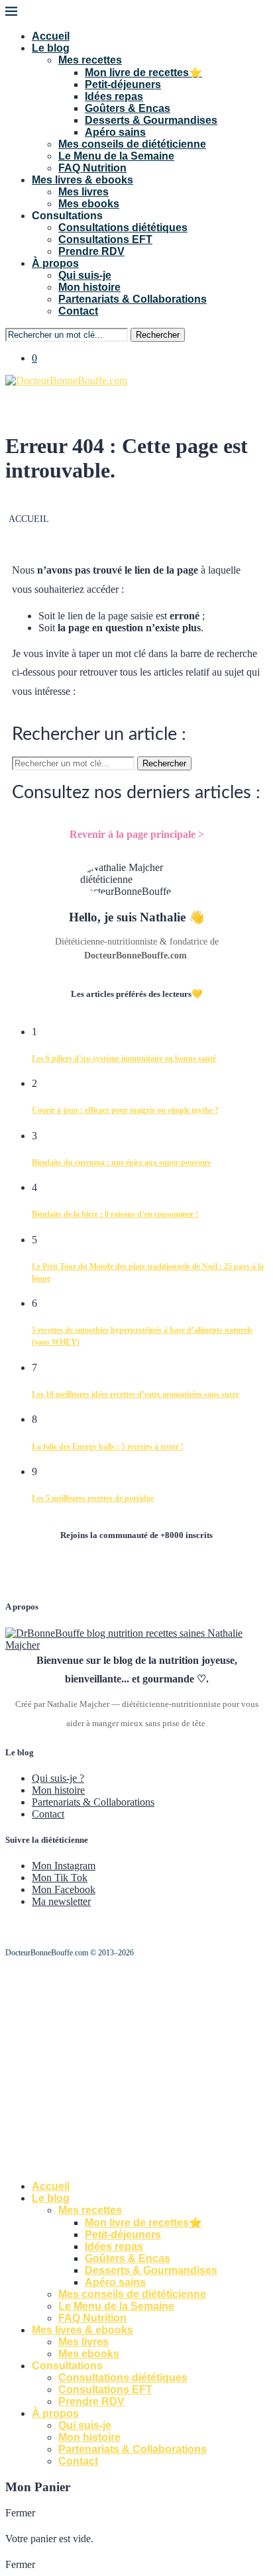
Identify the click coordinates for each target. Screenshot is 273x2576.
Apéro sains (115, 132)
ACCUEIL (29, 519)
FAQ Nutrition (92, 168)
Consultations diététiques (123, 228)
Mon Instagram (64, 1866)
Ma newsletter (61, 1901)
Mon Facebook (64, 1889)
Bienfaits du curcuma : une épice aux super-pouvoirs (121, 1162)
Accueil (51, 36)
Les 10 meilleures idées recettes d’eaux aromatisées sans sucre (136, 1394)
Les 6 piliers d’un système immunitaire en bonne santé (124, 1058)
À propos (55, 263)
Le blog (51, 48)
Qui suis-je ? (58, 1778)
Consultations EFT (105, 239)
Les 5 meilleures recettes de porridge (93, 1498)
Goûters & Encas (128, 108)
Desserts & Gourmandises (151, 120)
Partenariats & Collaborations (133, 299)
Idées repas (114, 96)
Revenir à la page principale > (137, 834)
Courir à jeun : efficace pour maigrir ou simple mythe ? (125, 1110)
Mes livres (83, 192)
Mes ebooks (89, 204)
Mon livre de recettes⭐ (143, 73)
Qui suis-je (85, 275)
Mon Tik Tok (60, 1878)
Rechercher (158, 335)
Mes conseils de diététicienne (132, 144)
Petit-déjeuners (123, 84)
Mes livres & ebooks (82, 180)
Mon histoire (89, 287)
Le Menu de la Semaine (116, 156)
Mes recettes (90, 60)
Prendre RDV (91, 251)
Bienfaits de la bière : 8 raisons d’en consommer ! (115, 1214)
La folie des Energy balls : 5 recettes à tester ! (108, 1447)
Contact (78, 311)
